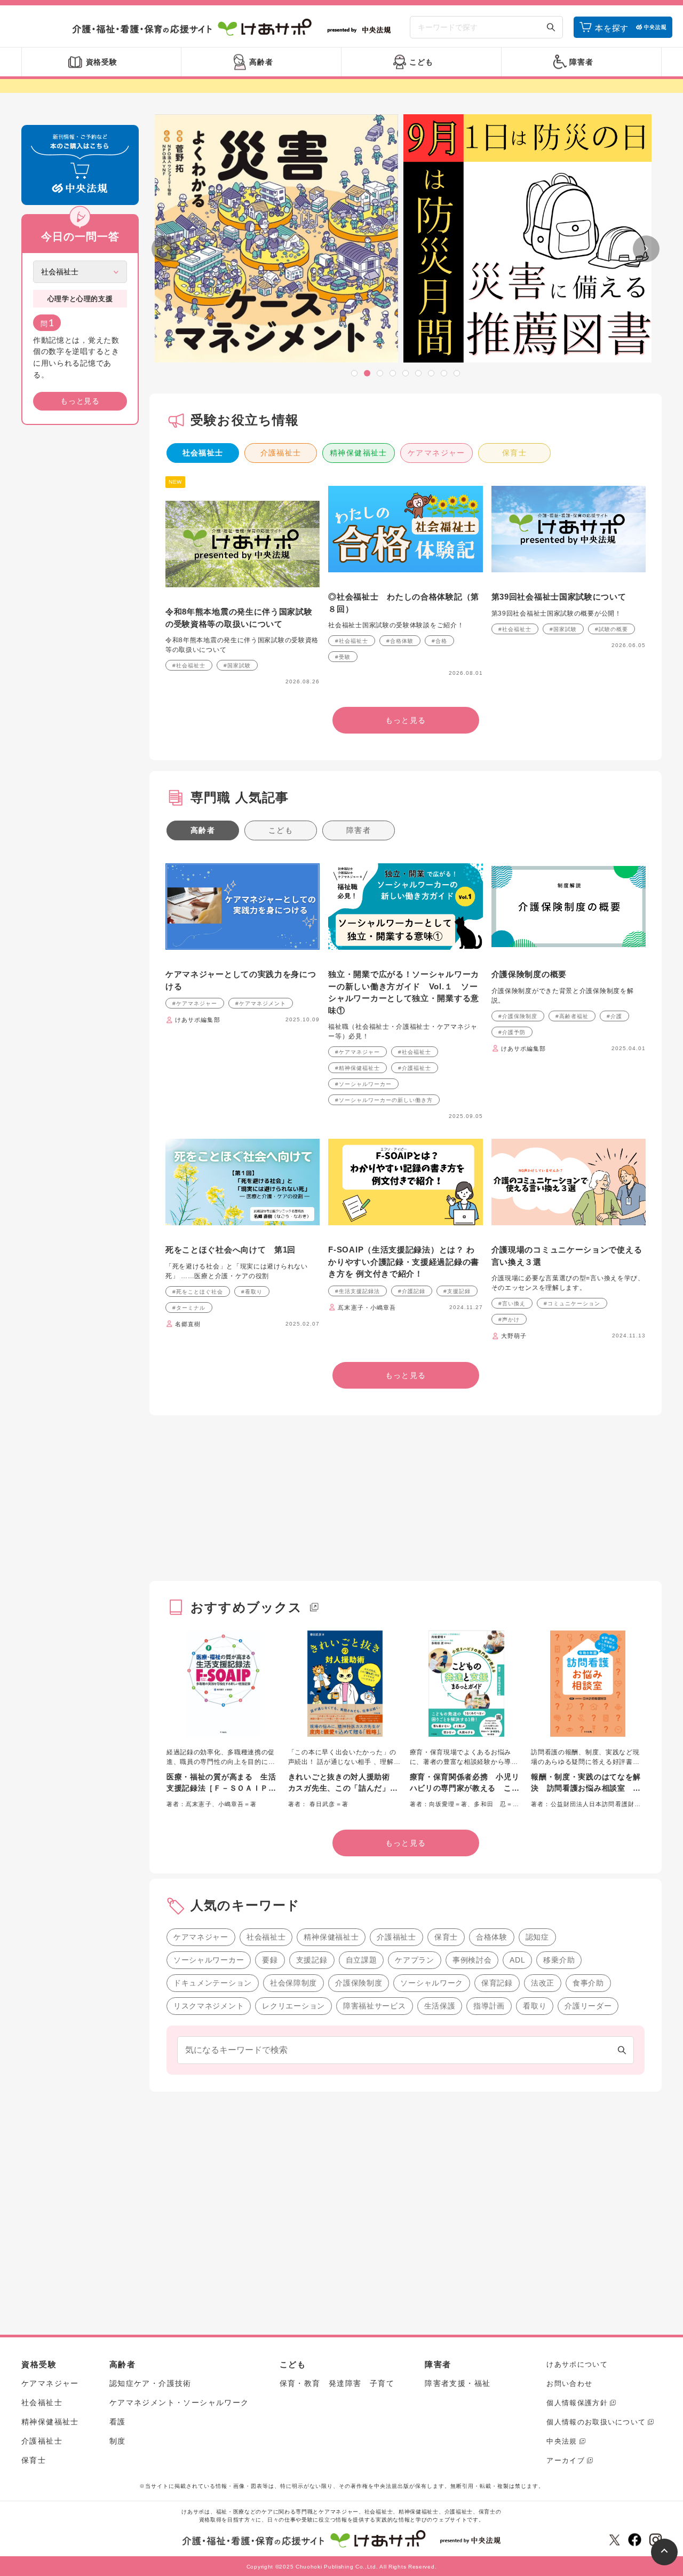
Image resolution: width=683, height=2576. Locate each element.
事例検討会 (472, 1960)
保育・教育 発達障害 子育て (337, 2383)
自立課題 (362, 1960)
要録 (270, 1960)
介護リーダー (588, 2006)
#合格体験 (400, 641)
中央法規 (562, 2441)
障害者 (359, 830)
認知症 (537, 1937)
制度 (118, 2441)
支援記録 (312, 1960)
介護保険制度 (359, 1983)
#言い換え (512, 1303)
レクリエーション (293, 2006)
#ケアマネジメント (261, 1003)
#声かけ (509, 1319)
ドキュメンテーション (213, 1983)
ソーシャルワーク (432, 1983)
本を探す (612, 28)
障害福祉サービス (375, 2006)
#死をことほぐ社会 (198, 1292)
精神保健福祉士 (359, 453)
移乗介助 (559, 1960)
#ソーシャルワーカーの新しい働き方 (384, 1100)
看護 (118, 2422)
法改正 (543, 1983)
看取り (535, 2006)
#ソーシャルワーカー (363, 1084)
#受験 (343, 657)
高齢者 (203, 830)
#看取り (252, 1292)
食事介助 (588, 1983)
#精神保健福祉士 (358, 1068)
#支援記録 (457, 1291)
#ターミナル (189, 1308)
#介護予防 (512, 1032)
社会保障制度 (293, 1983)
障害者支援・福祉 (458, 2383)
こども (281, 830)
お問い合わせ (569, 2384)
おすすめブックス (247, 1607)
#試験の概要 (611, 629)
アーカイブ (566, 2460)
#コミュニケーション (572, 1303)
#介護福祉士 (415, 1068)
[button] (354, 373)
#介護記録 (412, 1291)
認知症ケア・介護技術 (150, 2383)
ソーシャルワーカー (209, 1960)
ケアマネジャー (436, 453)
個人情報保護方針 (577, 2403)
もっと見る (80, 401)
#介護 (614, 1016)
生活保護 (440, 2006)
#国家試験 (237, 665)
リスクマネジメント (209, 2006)
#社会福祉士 (189, 665)
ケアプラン (415, 1960)
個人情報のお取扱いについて (596, 2422)
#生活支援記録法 (358, 1291)
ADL (517, 1960)
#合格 (439, 641)
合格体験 (492, 1937)
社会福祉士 (203, 453)
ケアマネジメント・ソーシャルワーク (179, 2402)
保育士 (514, 453)
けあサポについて (577, 2364)
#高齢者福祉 (572, 1016)
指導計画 (489, 2006)
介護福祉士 (281, 453)
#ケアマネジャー (195, 1003)
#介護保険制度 (518, 1016)
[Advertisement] (80, 596)
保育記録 (497, 1983)
